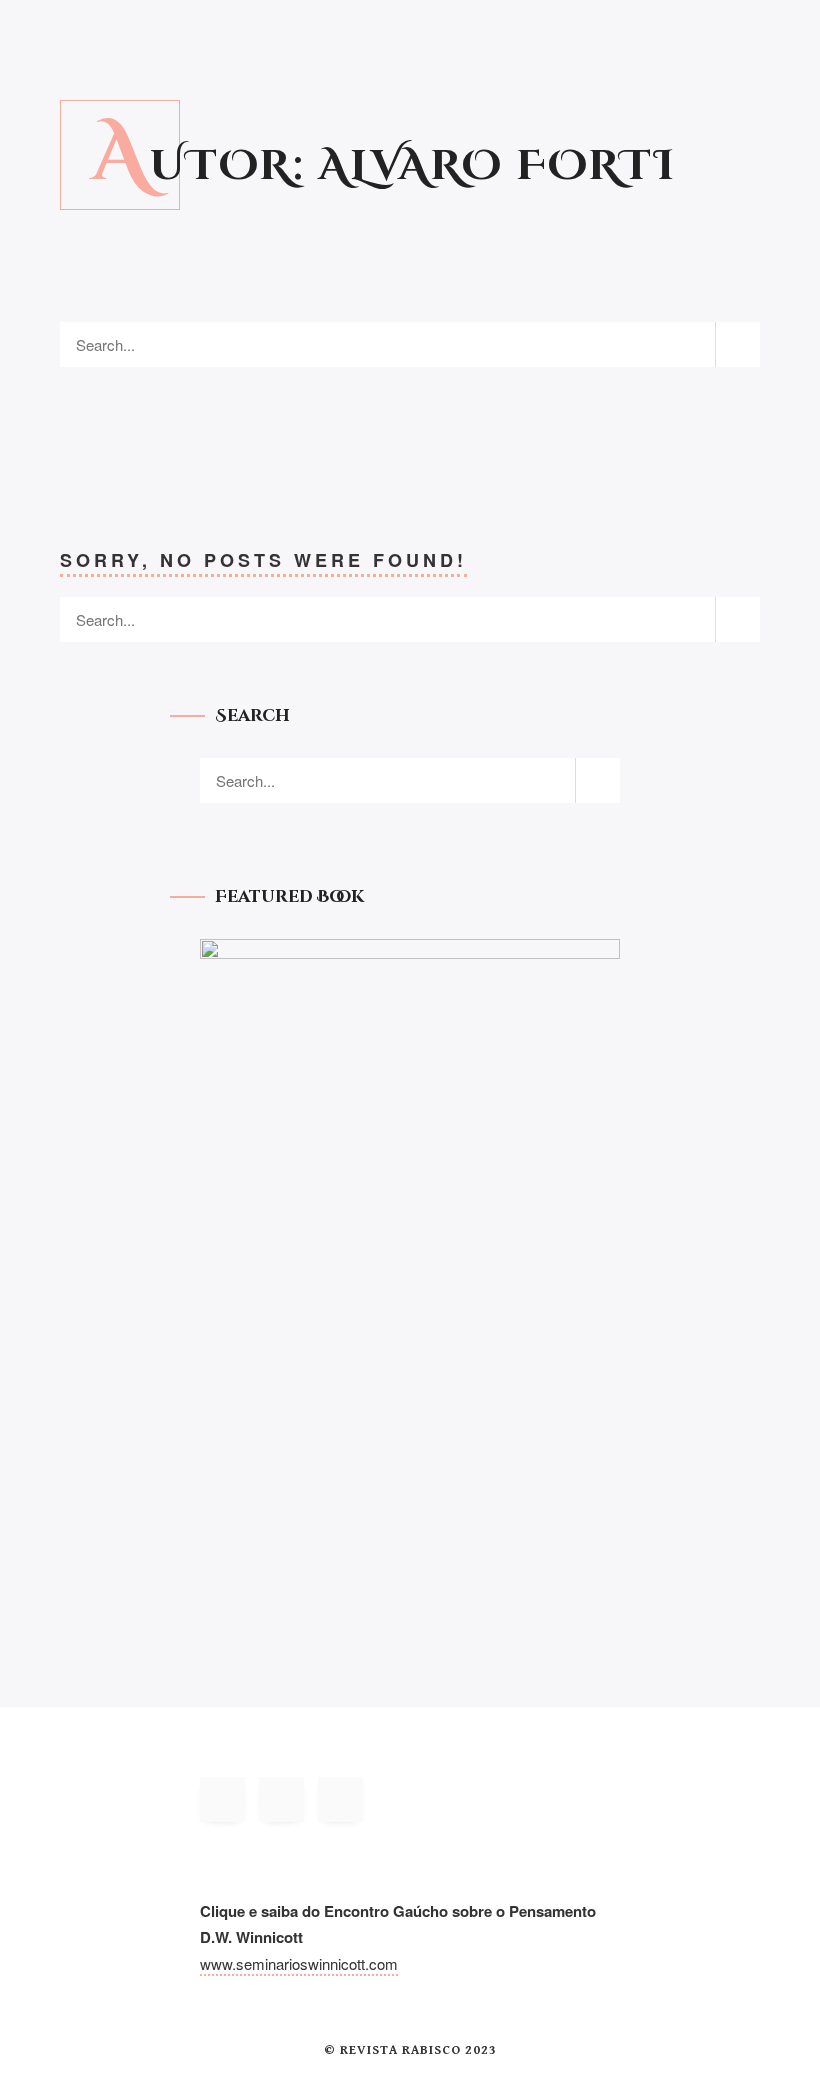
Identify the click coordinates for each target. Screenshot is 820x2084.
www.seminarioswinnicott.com (299, 1963)
